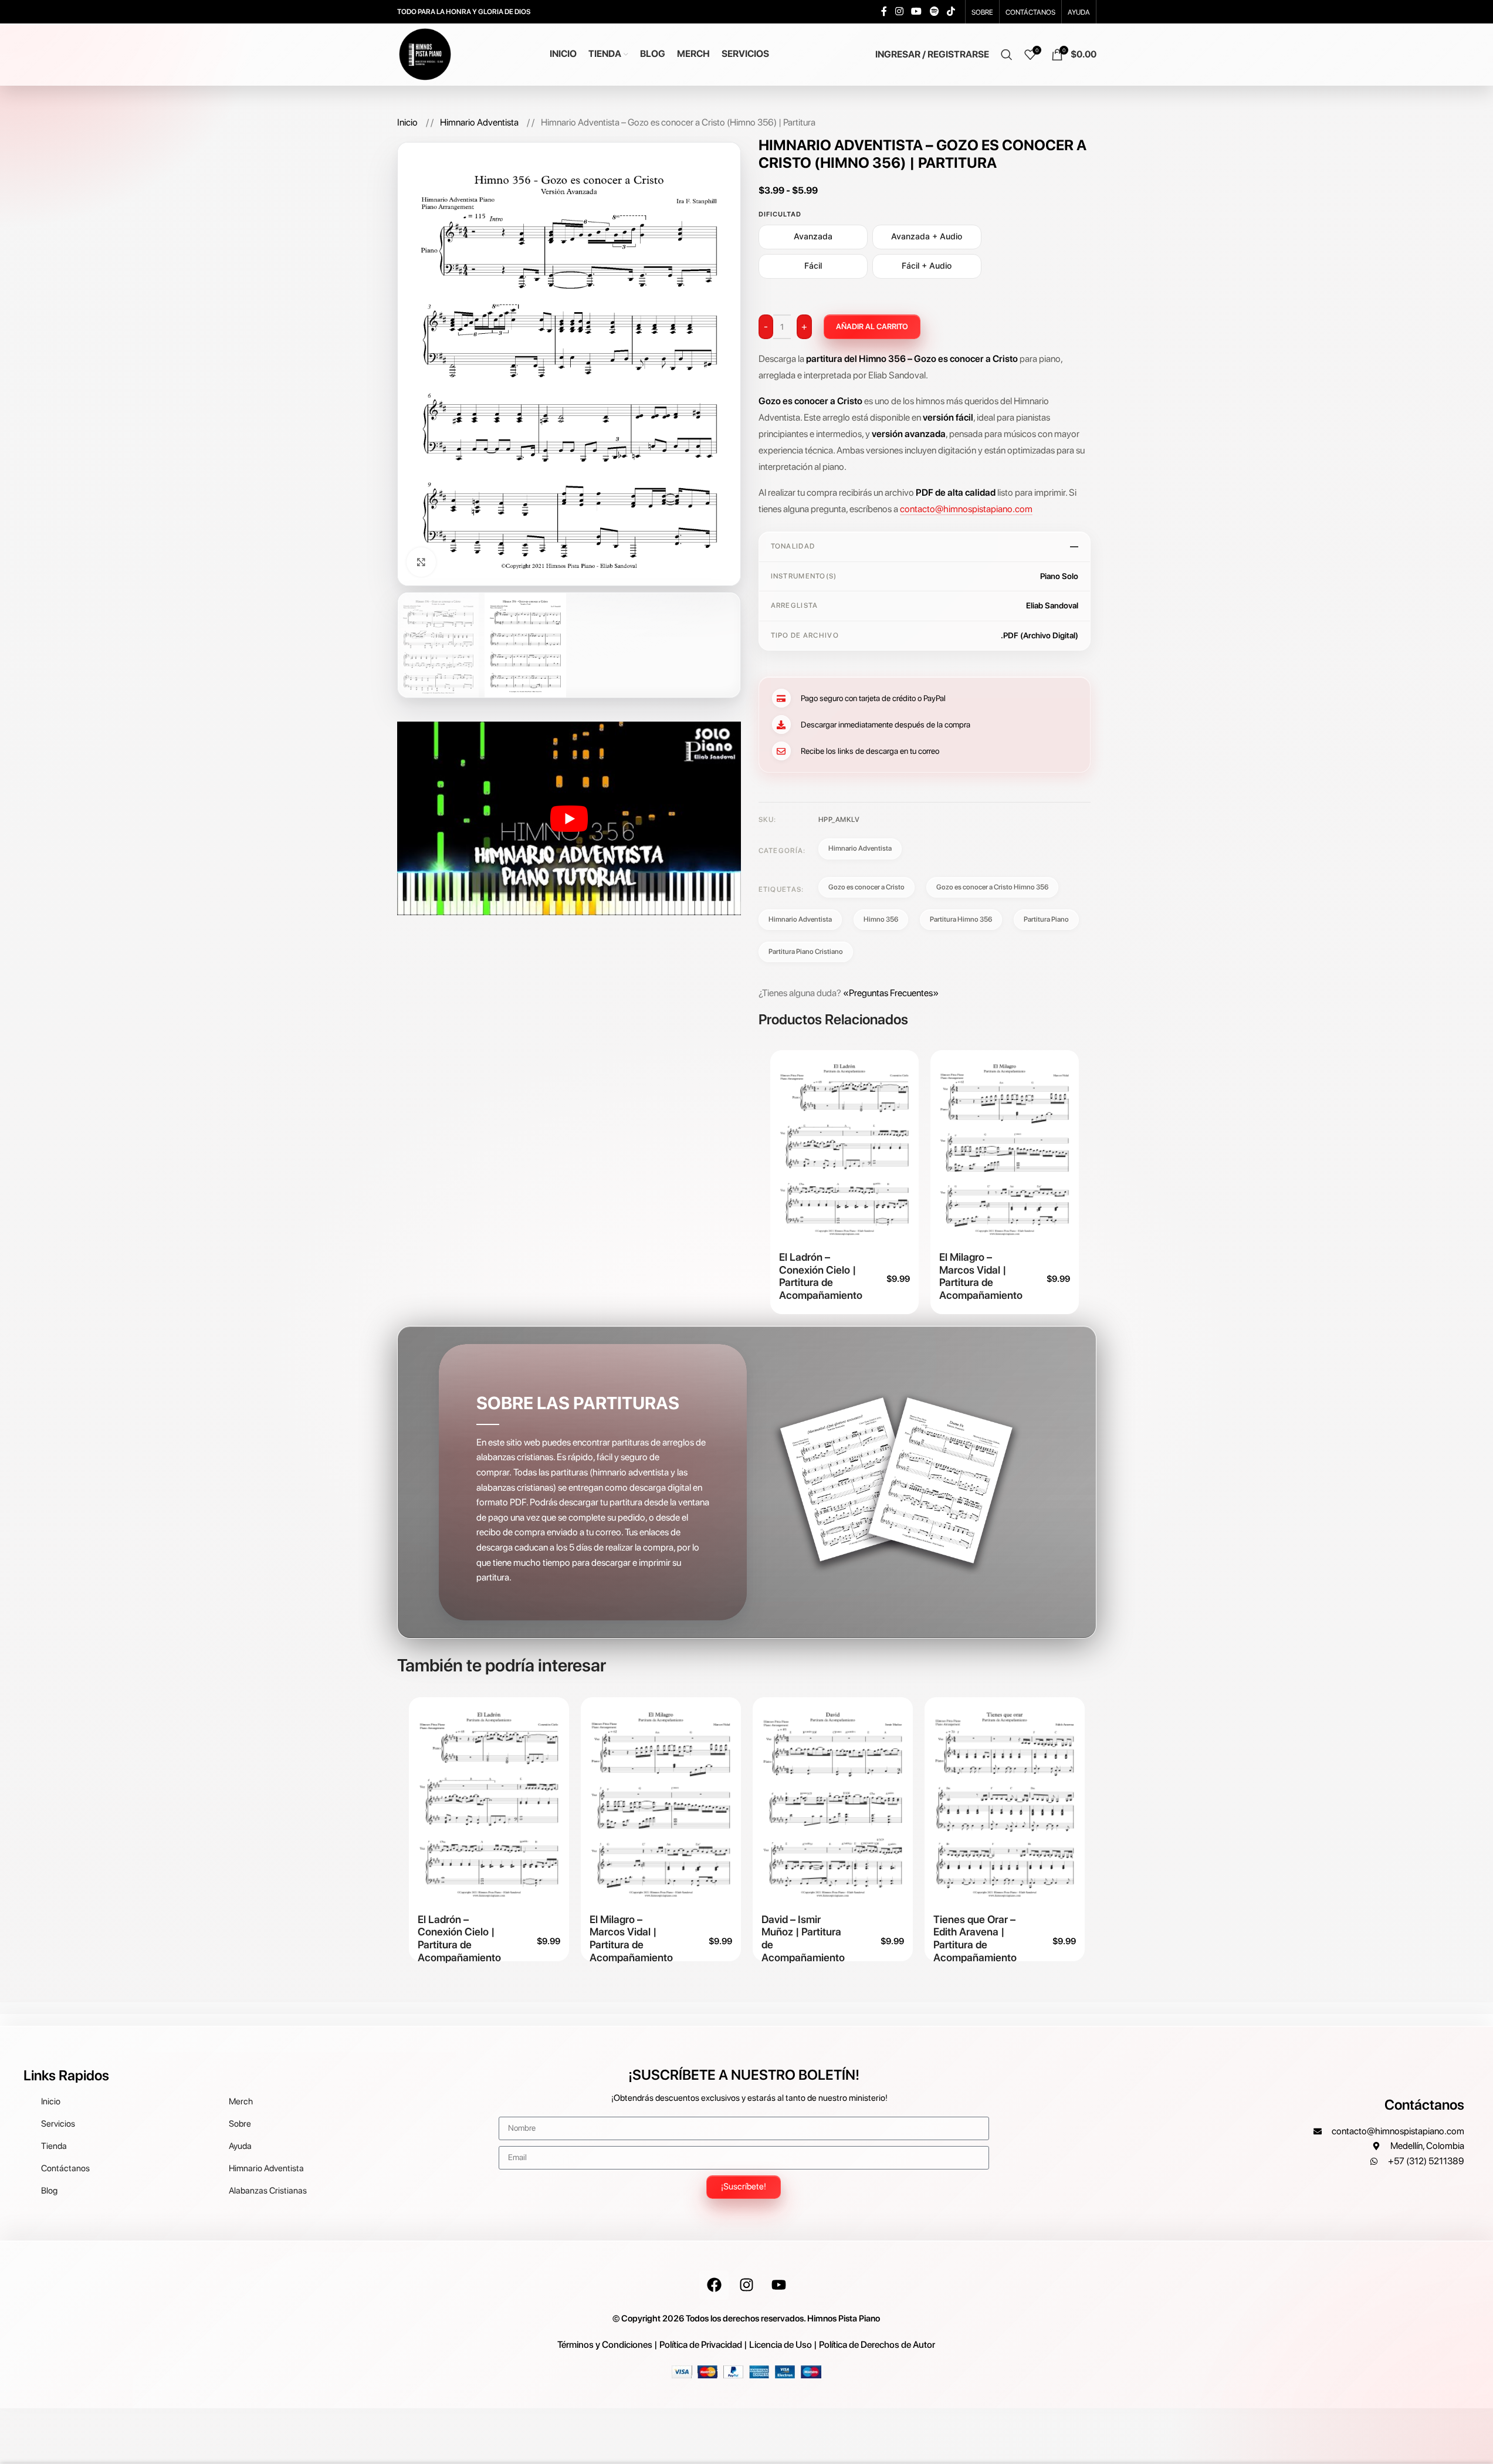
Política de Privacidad (701, 2345)
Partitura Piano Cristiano (806, 952)
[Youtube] (778, 2285)
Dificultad (780, 214)
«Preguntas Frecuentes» (891, 993)
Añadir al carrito (872, 326)
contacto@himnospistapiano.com (966, 509)
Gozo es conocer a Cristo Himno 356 (992, 887)
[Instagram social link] (899, 11)
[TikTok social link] (951, 11)
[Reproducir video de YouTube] (569, 818)
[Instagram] (746, 2285)
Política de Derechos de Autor (877, 2345)
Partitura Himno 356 (961, 919)
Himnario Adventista (480, 122)
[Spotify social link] (934, 11)
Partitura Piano (1046, 919)
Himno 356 (881, 919)
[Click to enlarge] (421, 562)
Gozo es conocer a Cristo (866, 887)
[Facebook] (714, 2285)
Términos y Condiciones (605, 2345)
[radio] (813, 237)
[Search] (1007, 55)
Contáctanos (1424, 2105)
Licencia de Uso (781, 2345)
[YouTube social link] (917, 11)
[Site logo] (425, 54)
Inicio (408, 122)
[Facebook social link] (884, 11)
